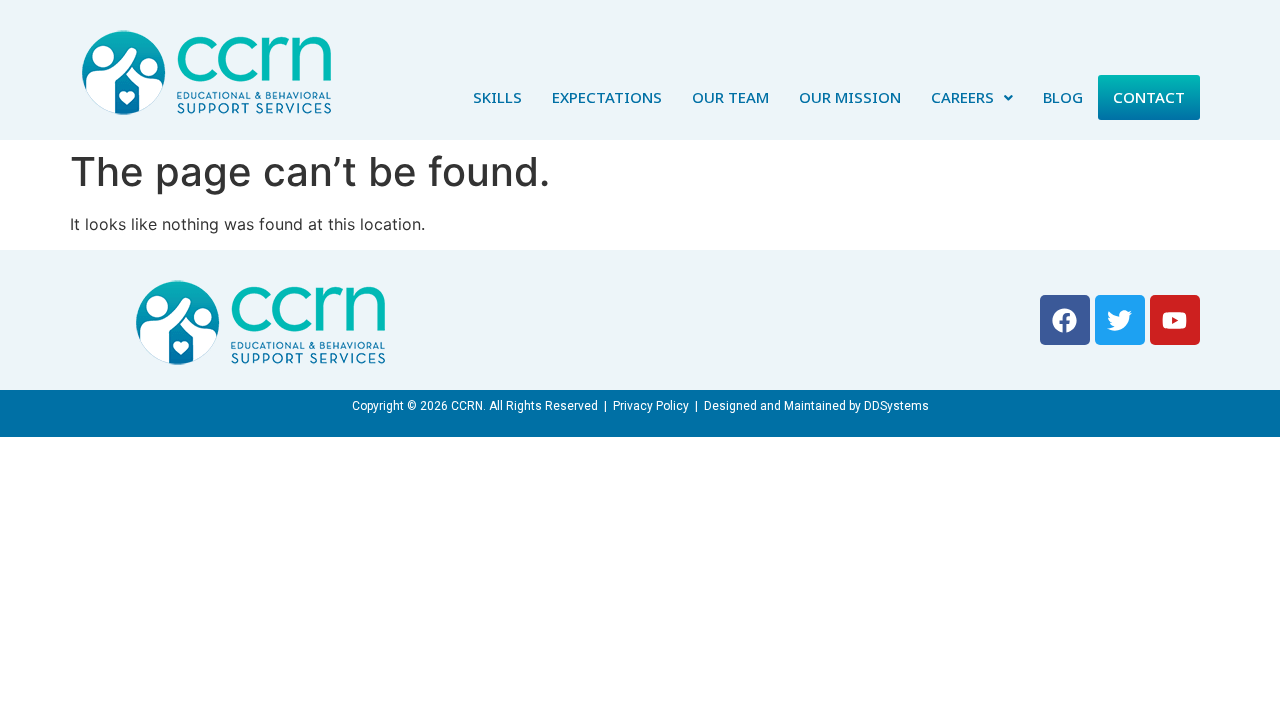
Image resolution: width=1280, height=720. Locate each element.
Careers (962, 97)
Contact (1149, 97)
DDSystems (896, 406)
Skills (497, 97)
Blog (1063, 97)
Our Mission (850, 97)
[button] (972, 97)
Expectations (607, 97)
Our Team (730, 97)
